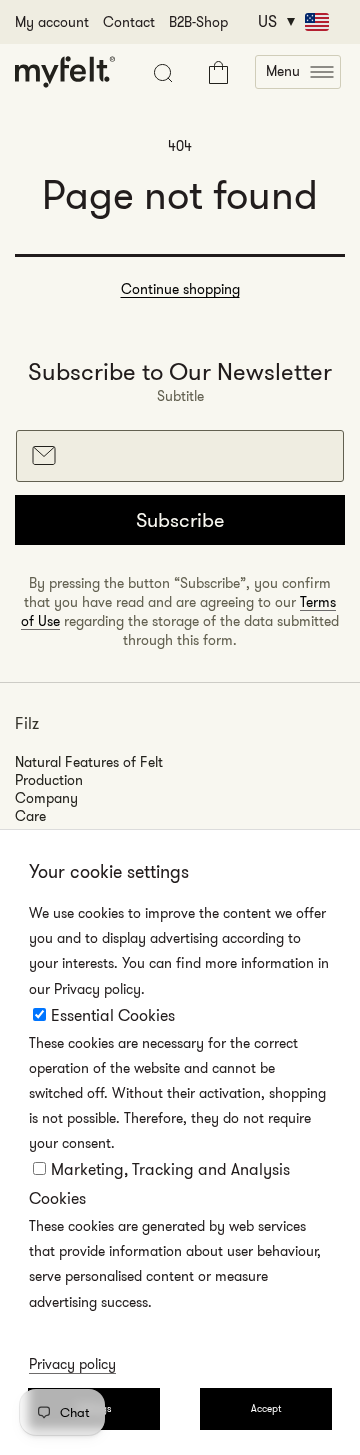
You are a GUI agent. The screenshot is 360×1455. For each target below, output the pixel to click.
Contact (129, 22)
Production (49, 780)
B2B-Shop (198, 22)
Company (46, 798)
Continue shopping (180, 289)
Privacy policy (72, 1364)
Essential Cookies (113, 1015)
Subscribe (180, 520)
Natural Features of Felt (89, 762)
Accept (266, 1408)
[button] (298, 72)
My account (52, 22)
